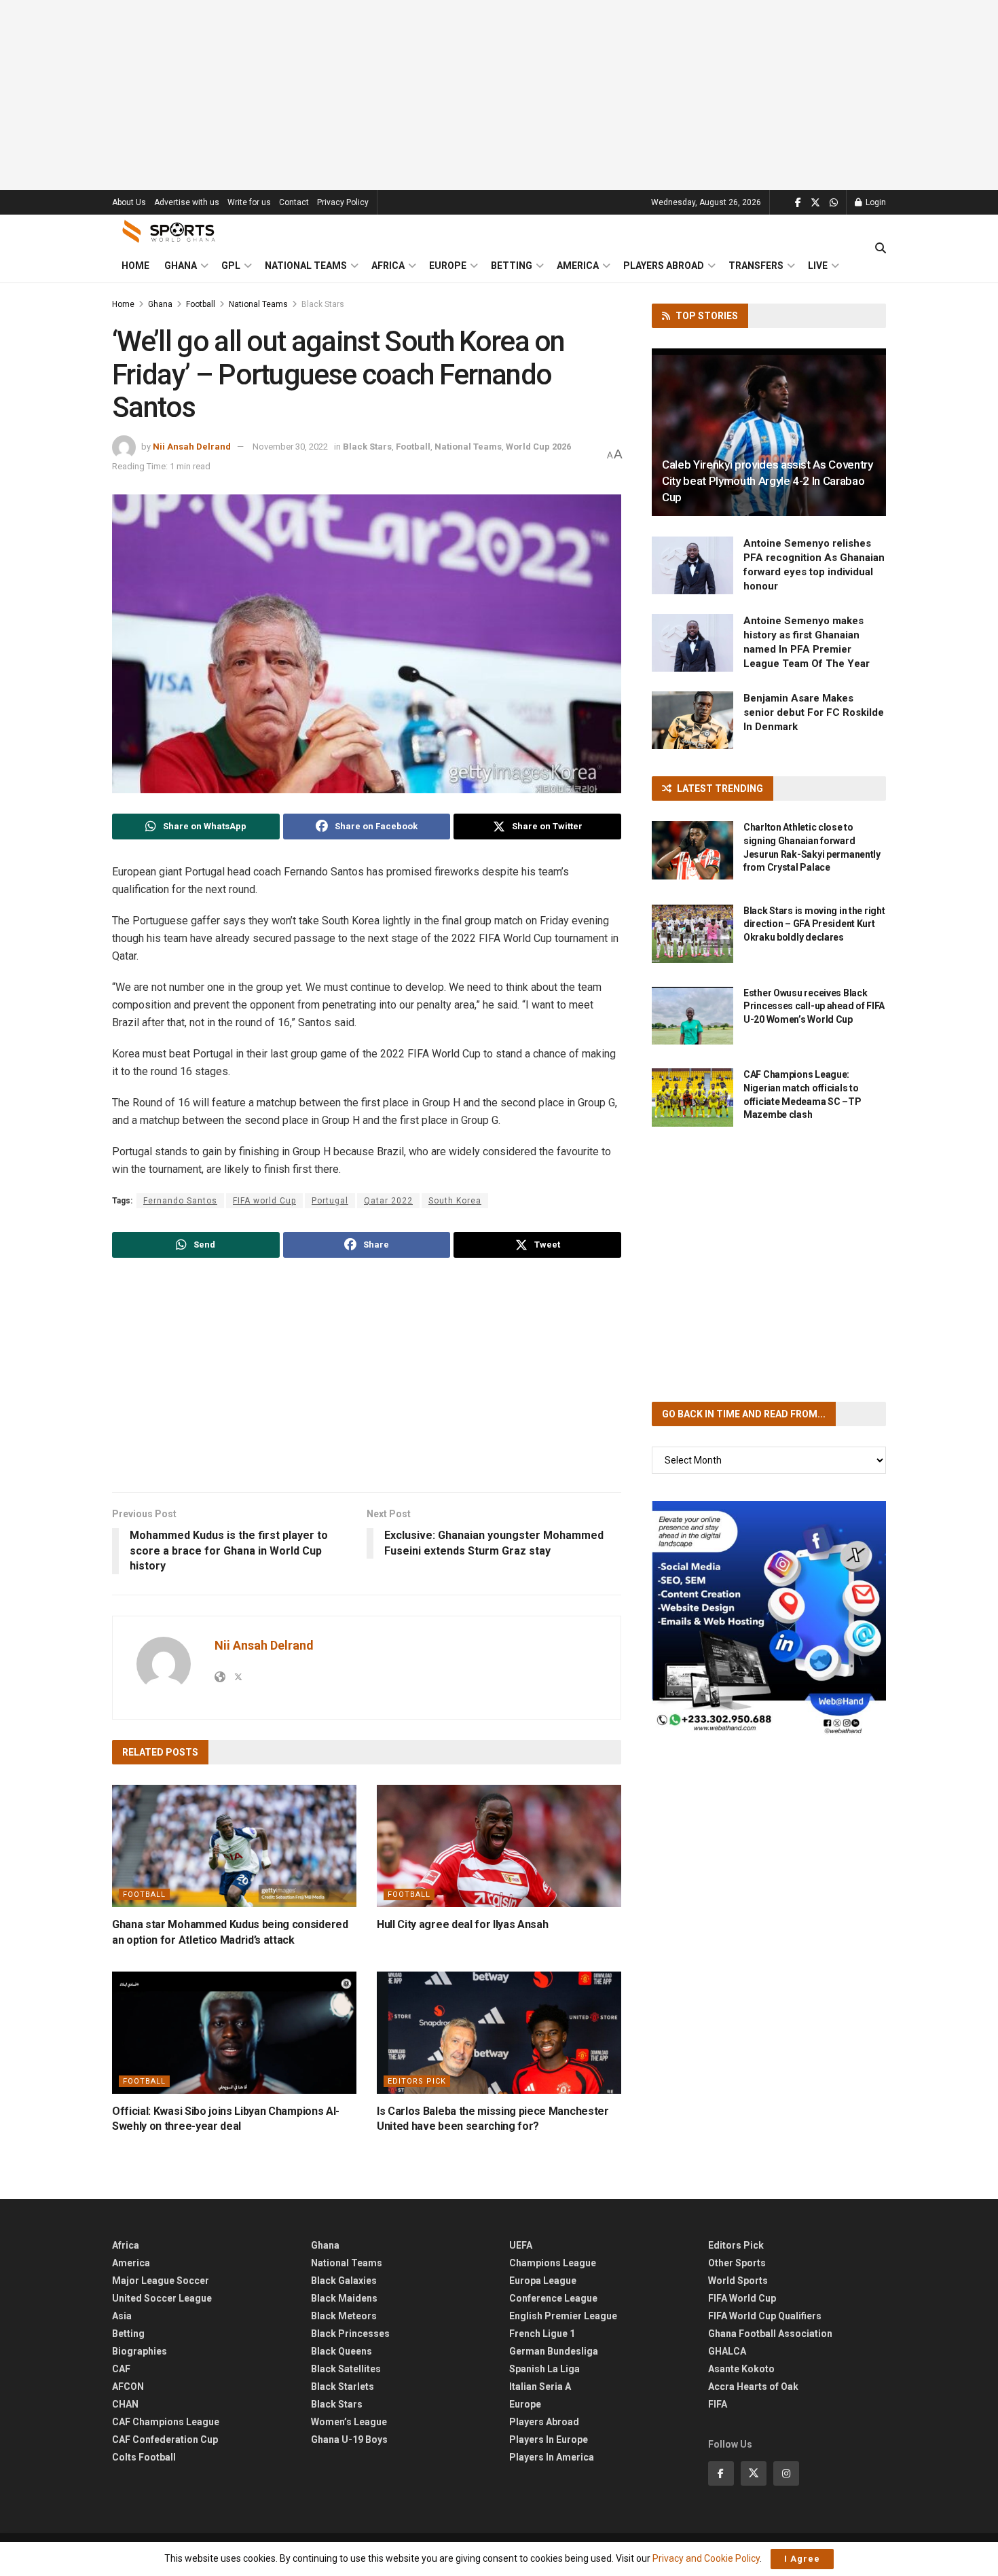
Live (818, 266)
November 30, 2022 (290, 447)
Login (875, 202)
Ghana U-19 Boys (349, 2439)
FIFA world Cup (264, 1201)
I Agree (802, 2559)
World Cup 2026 (538, 447)
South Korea (455, 1201)
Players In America (552, 2457)
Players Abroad (664, 266)
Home (135, 266)
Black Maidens (344, 2298)
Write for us (249, 202)
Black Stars (323, 304)
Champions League (553, 2263)
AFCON (128, 2387)
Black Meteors (344, 2316)
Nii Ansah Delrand (192, 447)
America (578, 266)
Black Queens (341, 2351)
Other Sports (737, 2263)
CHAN (125, 2404)
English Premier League (563, 2316)
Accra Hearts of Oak (753, 2387)
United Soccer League (162, 2298)
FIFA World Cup (742, 2298)
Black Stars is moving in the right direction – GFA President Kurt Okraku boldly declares (814, 924)
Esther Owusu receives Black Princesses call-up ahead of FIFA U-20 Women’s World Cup (814, 1006)
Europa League (543, 2281)
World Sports (738, 2281)
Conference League (553, 2298)
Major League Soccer (161, 2281)
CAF (121, 2369)
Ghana (181, 266)
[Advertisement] (499, 95)
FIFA (718, 2404)
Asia (122, 2316)
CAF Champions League (166, 2422)
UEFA (521, 2245)
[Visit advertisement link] (769, 1618)
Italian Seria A (540, 2387)
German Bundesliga (554, 2351)
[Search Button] (881, 249)
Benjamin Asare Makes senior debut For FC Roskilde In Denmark (814, 712)
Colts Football (144, 2457)
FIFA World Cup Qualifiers (765, 2316)
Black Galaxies (344, 2281)
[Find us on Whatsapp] (834, 203)
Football (201, 304)
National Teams (306, 266)
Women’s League (349, 2422)
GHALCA (727, 2351)
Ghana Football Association (770, 2334)
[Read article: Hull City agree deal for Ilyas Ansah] (499, 1846)
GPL (231, 266)
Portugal (330, 1201)
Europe (448, 266)
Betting (512, 266)
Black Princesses (350, 2334)
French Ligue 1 (542, 2334)
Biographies (140, 2351)
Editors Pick (417, 2081)
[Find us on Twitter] (815, 203)
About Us (129, 202)
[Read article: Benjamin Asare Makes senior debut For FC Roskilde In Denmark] (692, 721)
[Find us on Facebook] (798, 203)
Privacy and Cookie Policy (706, 2558)
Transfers (756, 266)
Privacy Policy (343, 202)
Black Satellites (346, 2369)
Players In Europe (549, 2439)
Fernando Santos (180, 1201)
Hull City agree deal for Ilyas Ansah (462, 1924)
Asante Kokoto (741, 2369)
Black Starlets (343, 2387)
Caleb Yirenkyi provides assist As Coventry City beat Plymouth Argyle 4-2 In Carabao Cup (768, 481)
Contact (294, 202)
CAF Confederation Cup (165, 2439)
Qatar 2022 (388, 1201)
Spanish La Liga (544, 2369)
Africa (388, 266)
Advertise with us (187, 202)
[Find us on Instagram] (786, 2473)
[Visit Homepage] (169, 232)
